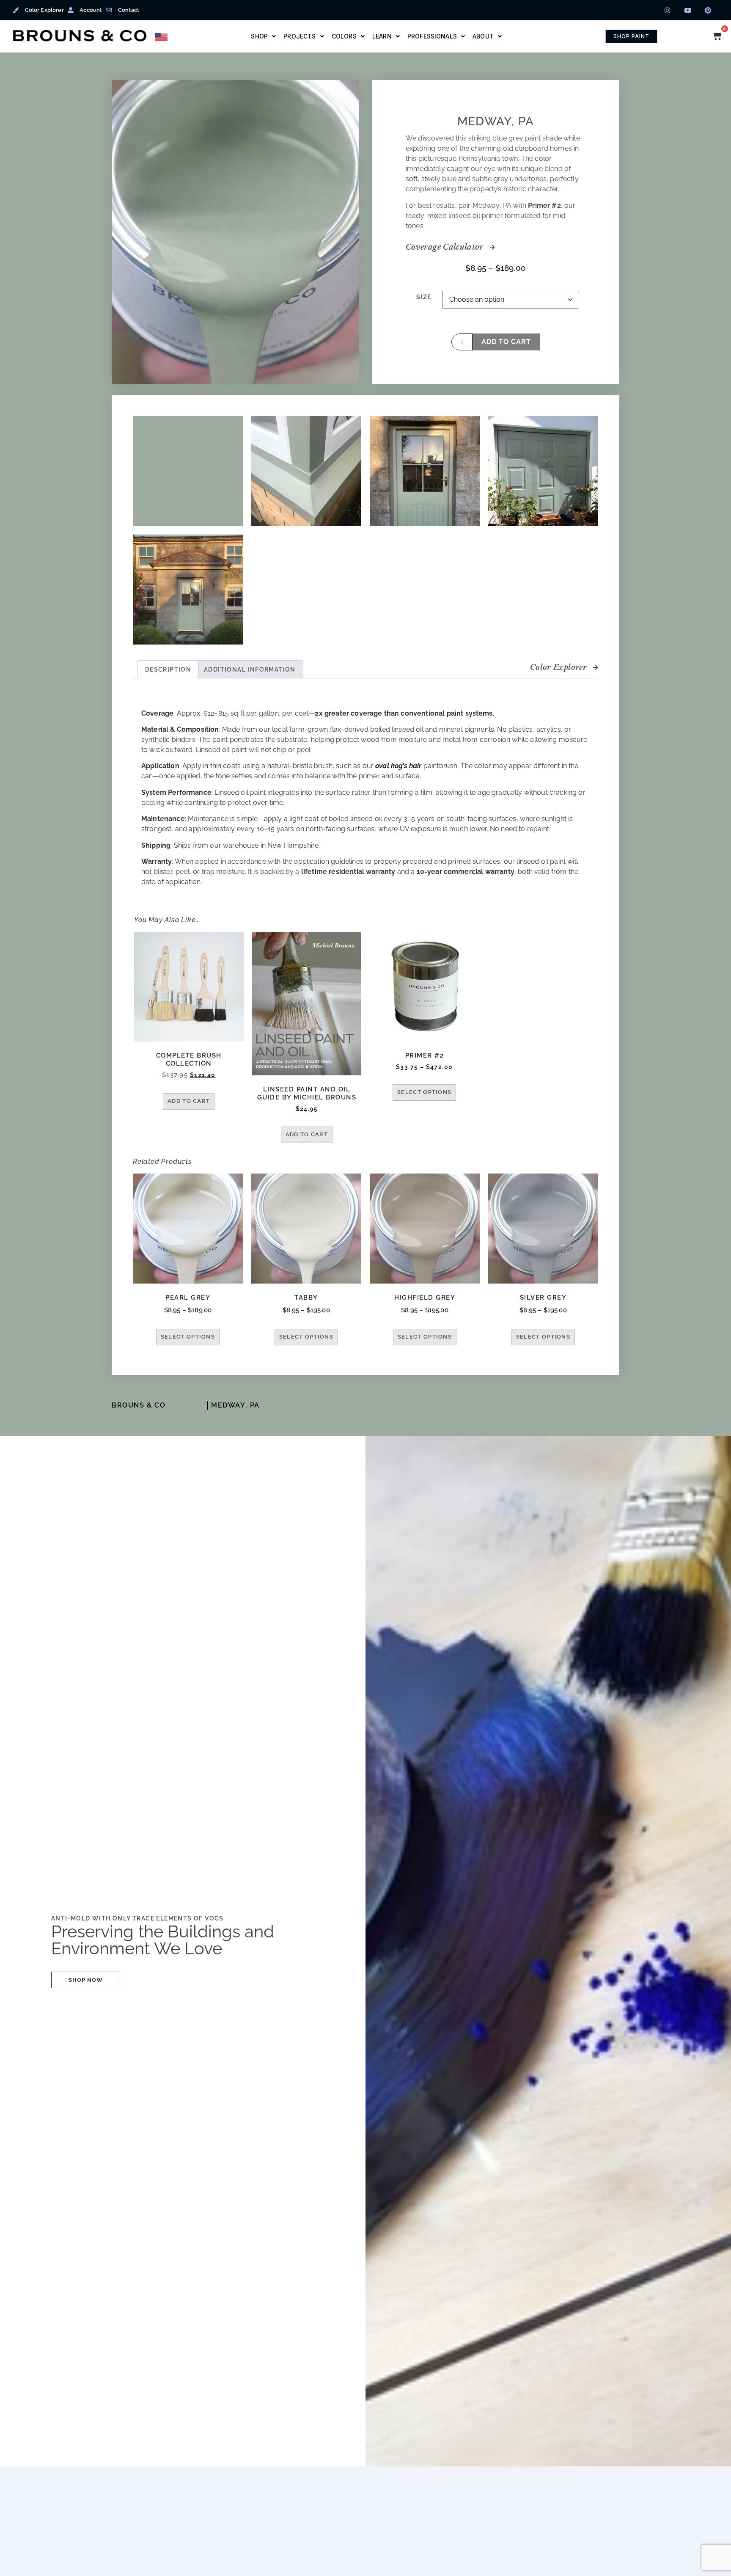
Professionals (432, 36)
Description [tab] (168, 669)
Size (424, 297)
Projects (300, 36)
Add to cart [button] (189, 1101)
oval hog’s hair (398, 766)
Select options (424, 1092)
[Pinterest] (708, 10)
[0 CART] (717, 36)
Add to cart (506, 342)
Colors (344, 36)
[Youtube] (688, 10)
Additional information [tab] (250, 669)
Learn (382, 36)
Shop (259, 36)
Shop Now (86, 1980)
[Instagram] (668, 10)
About (483, 36)
